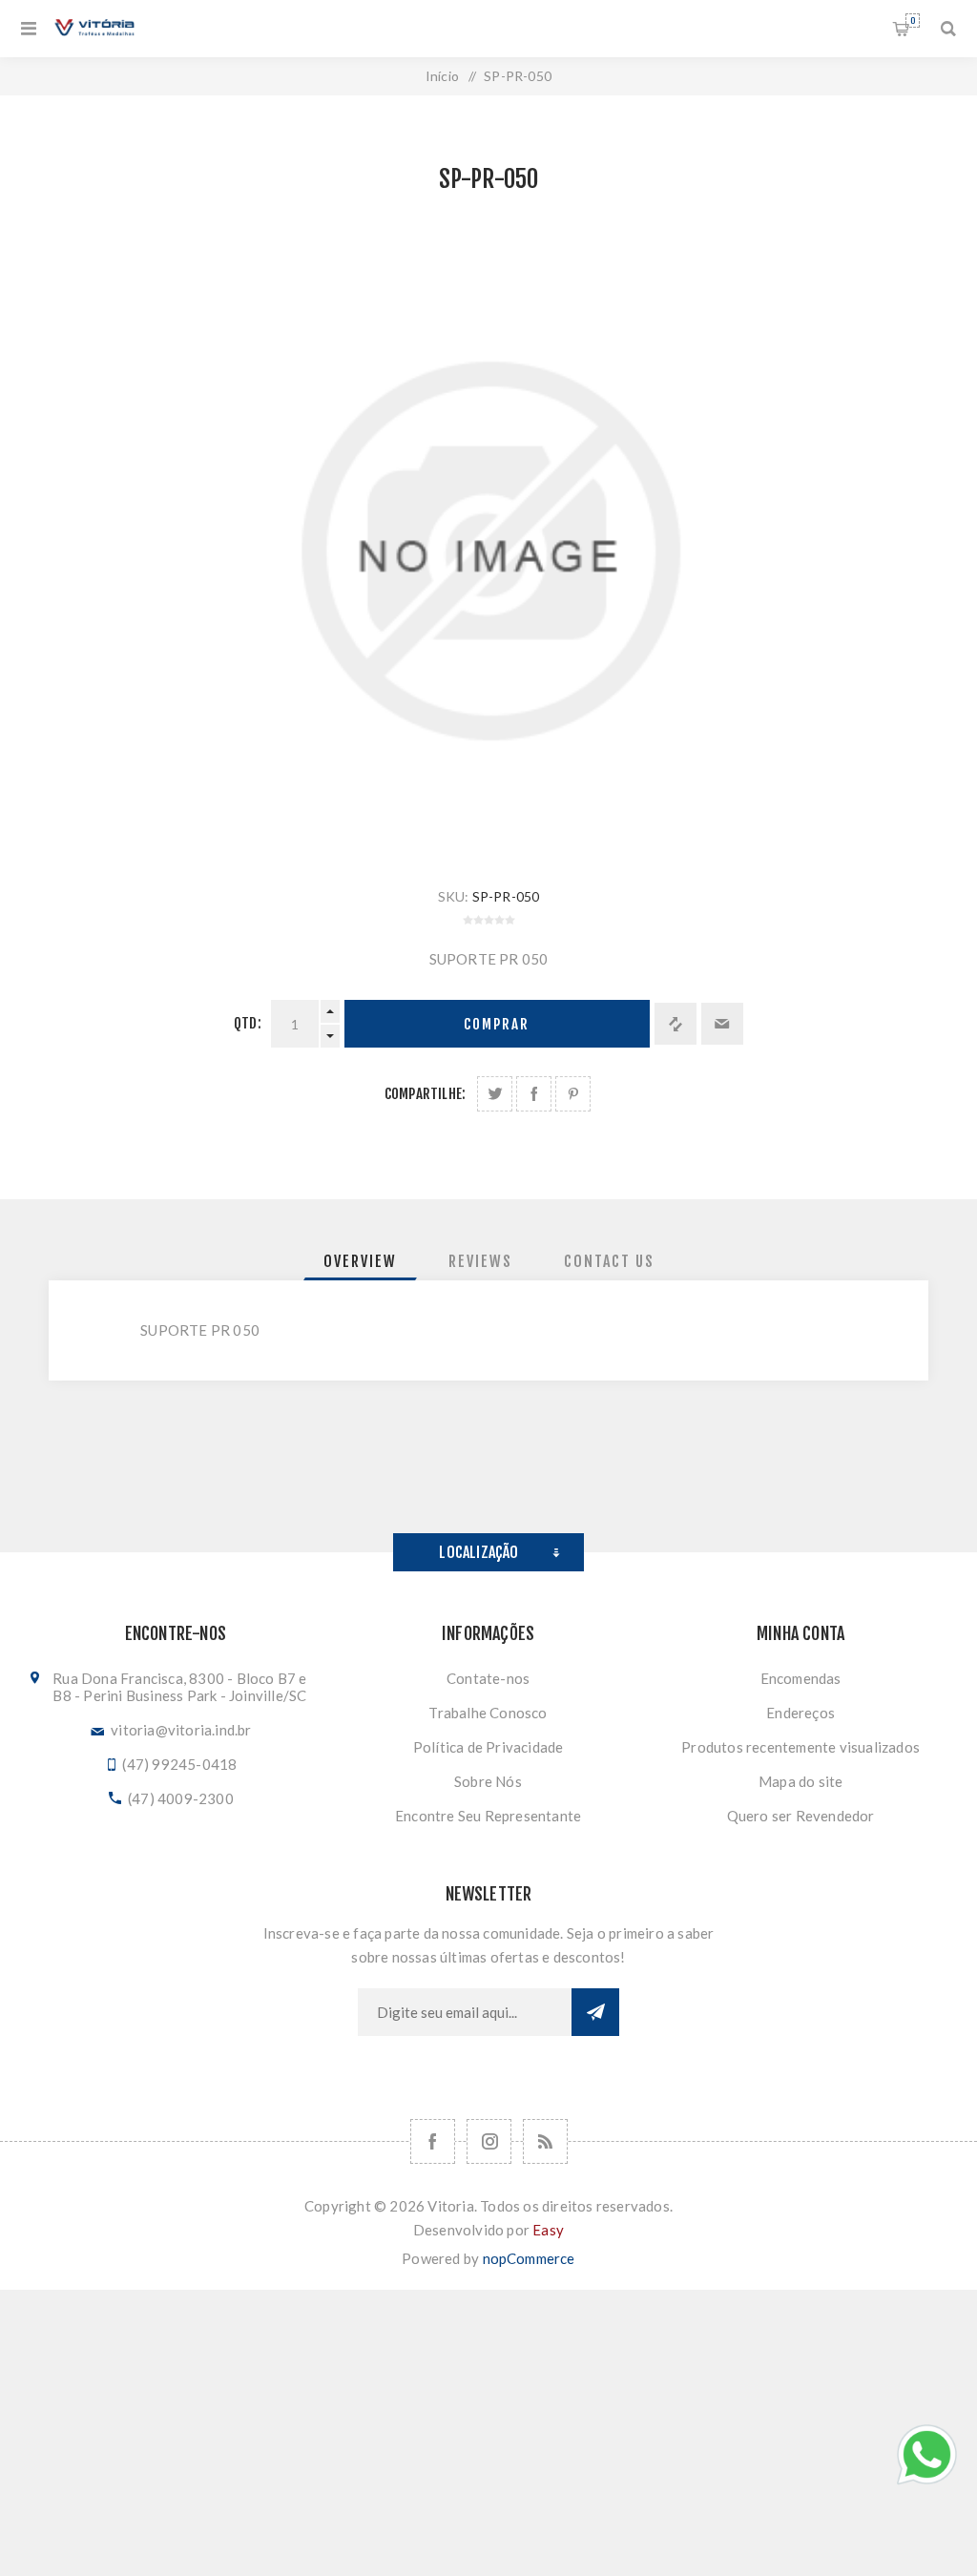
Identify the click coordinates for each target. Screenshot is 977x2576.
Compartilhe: (425, 1094)
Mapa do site (800, 1781)
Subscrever (595, 2012)
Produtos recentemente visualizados (800, 1747)
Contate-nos (488, 1678)
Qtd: (248, 1023)
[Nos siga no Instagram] (489, 2141)
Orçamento (913, 21)
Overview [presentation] (360, 1261)
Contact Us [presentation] (609, 1261)
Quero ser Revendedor (801, 1816)
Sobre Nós (488, 1781)
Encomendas (801, 1678)
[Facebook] (433, 2141)
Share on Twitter (495, 1094)
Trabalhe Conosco (488, 1713)
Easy (548, 2230)
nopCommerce (529, 2258)
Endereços (800, 1713)
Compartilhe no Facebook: (534, 1094)
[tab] (360, 1261)
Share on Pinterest (573, 1094)
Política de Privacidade (488, 1747)
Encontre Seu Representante (488, 1816)
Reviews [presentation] (480, 1261)
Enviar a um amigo (722, 1024)
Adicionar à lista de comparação (676, 1024)
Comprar (497, 1024)
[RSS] (545, 2141)
